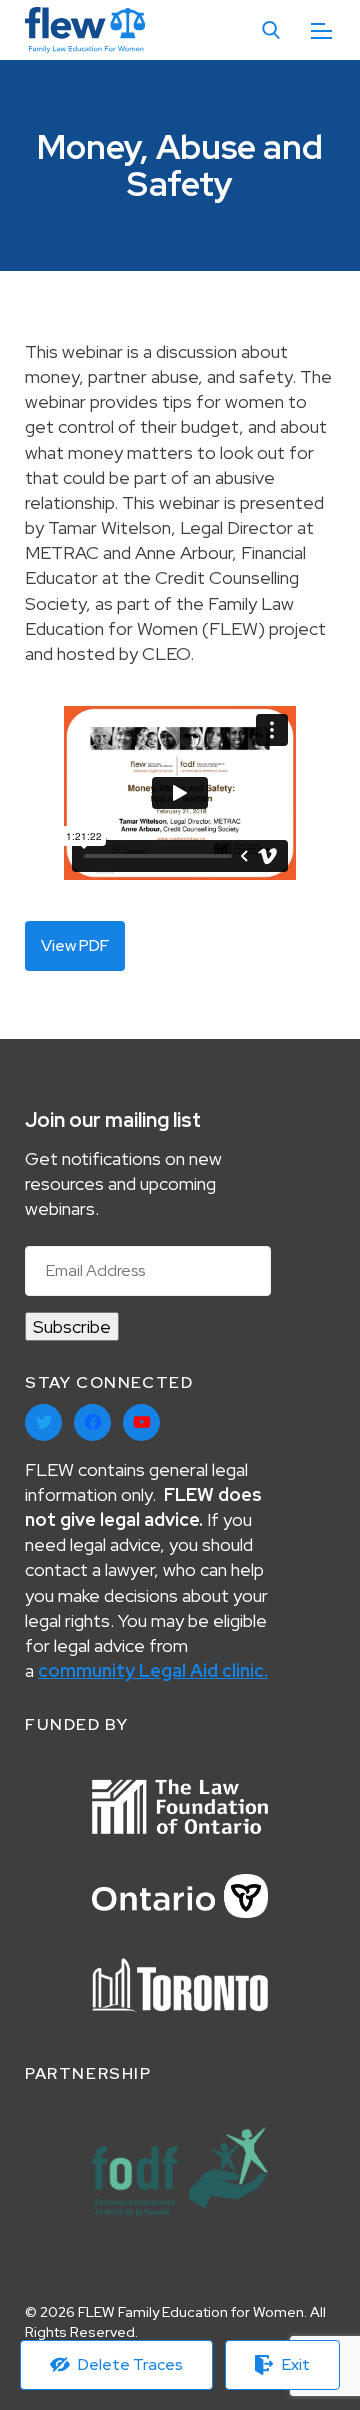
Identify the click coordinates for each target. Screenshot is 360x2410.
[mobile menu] (321, 30)
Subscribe (72, 1326)
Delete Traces (130, 2364)
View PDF (75, 945)
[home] (85, 30)
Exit (296, 2364)
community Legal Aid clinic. (153, 1670)
